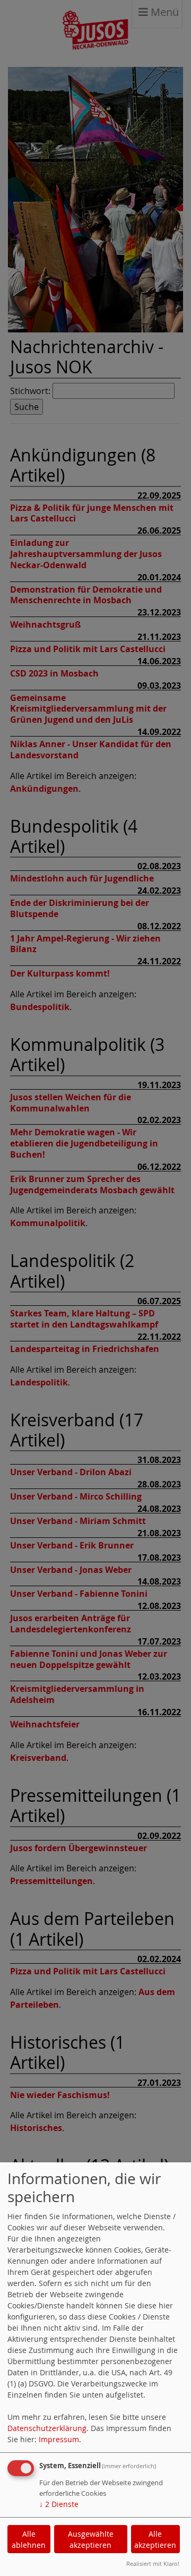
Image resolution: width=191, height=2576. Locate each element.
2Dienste (59, 2504)
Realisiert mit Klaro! (153, 2564)
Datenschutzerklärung (47, 2428)
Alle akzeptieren (155, 2539)
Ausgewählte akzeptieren (91, 2539)
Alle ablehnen (29, 2539)
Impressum (59, 2439)
